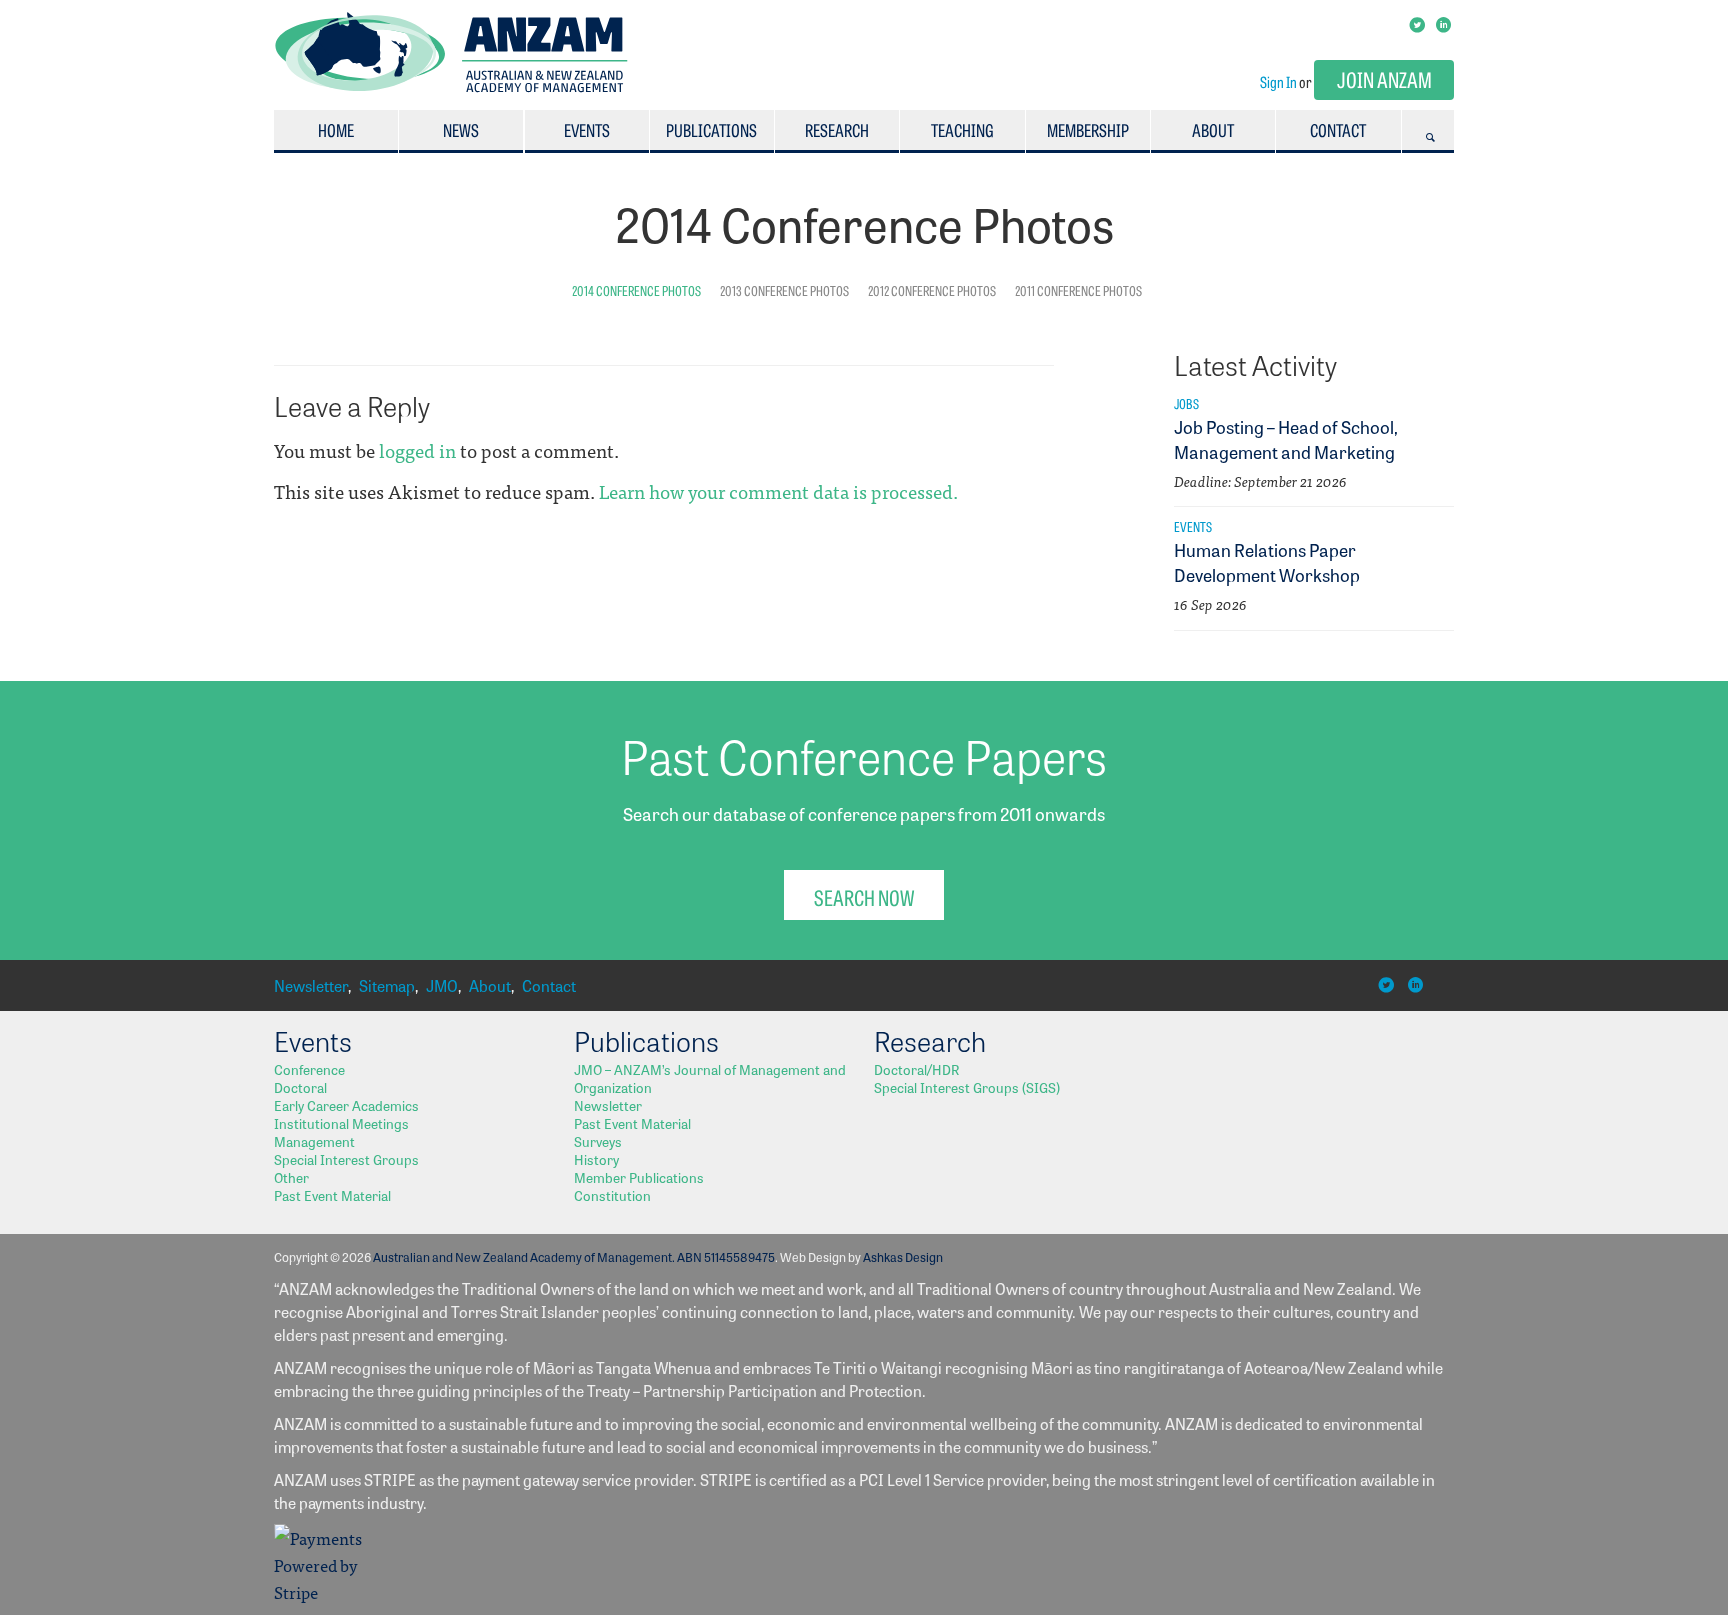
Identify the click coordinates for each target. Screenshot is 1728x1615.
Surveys (598, 1141)
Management (314, 1141)
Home (336, 129)
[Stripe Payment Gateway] (324, 1591)
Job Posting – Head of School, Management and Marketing (1286, 438)
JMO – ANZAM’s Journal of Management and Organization (710, 1078)
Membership (1088, 129)
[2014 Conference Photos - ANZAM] (451, 86)
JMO (442, 985)
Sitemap (387, 985)
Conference (309, 1069)
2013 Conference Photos (784, 290)
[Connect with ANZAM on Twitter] (1418, 23)
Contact (1338, 129)
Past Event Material (332, 1195)
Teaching (962, 129)
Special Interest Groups (346, 1159)
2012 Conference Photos (932, 290)
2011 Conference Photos (1078, 290)
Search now (864, 896)
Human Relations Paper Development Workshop (1267, 561)
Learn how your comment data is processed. (778, 491)
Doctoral (300, 1087)
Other (291, 1177)
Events (587, 129)
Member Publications (639, 1177)
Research (837, 129)
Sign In (1278, 81)
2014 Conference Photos (636, 290)
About (1213, 129)
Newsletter (311, 985)
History (596, 1159)
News (461, 129)
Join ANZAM (1384, 78)
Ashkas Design (903, 1256)
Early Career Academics (346, 1105)
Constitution (612, 1195)
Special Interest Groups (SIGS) (967, 1087)
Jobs (1186, 403)
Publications (711, 129)
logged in (417, 450)
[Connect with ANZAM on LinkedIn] (1445, 23)
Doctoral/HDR (916, 1069)
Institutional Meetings (341, 1123)
